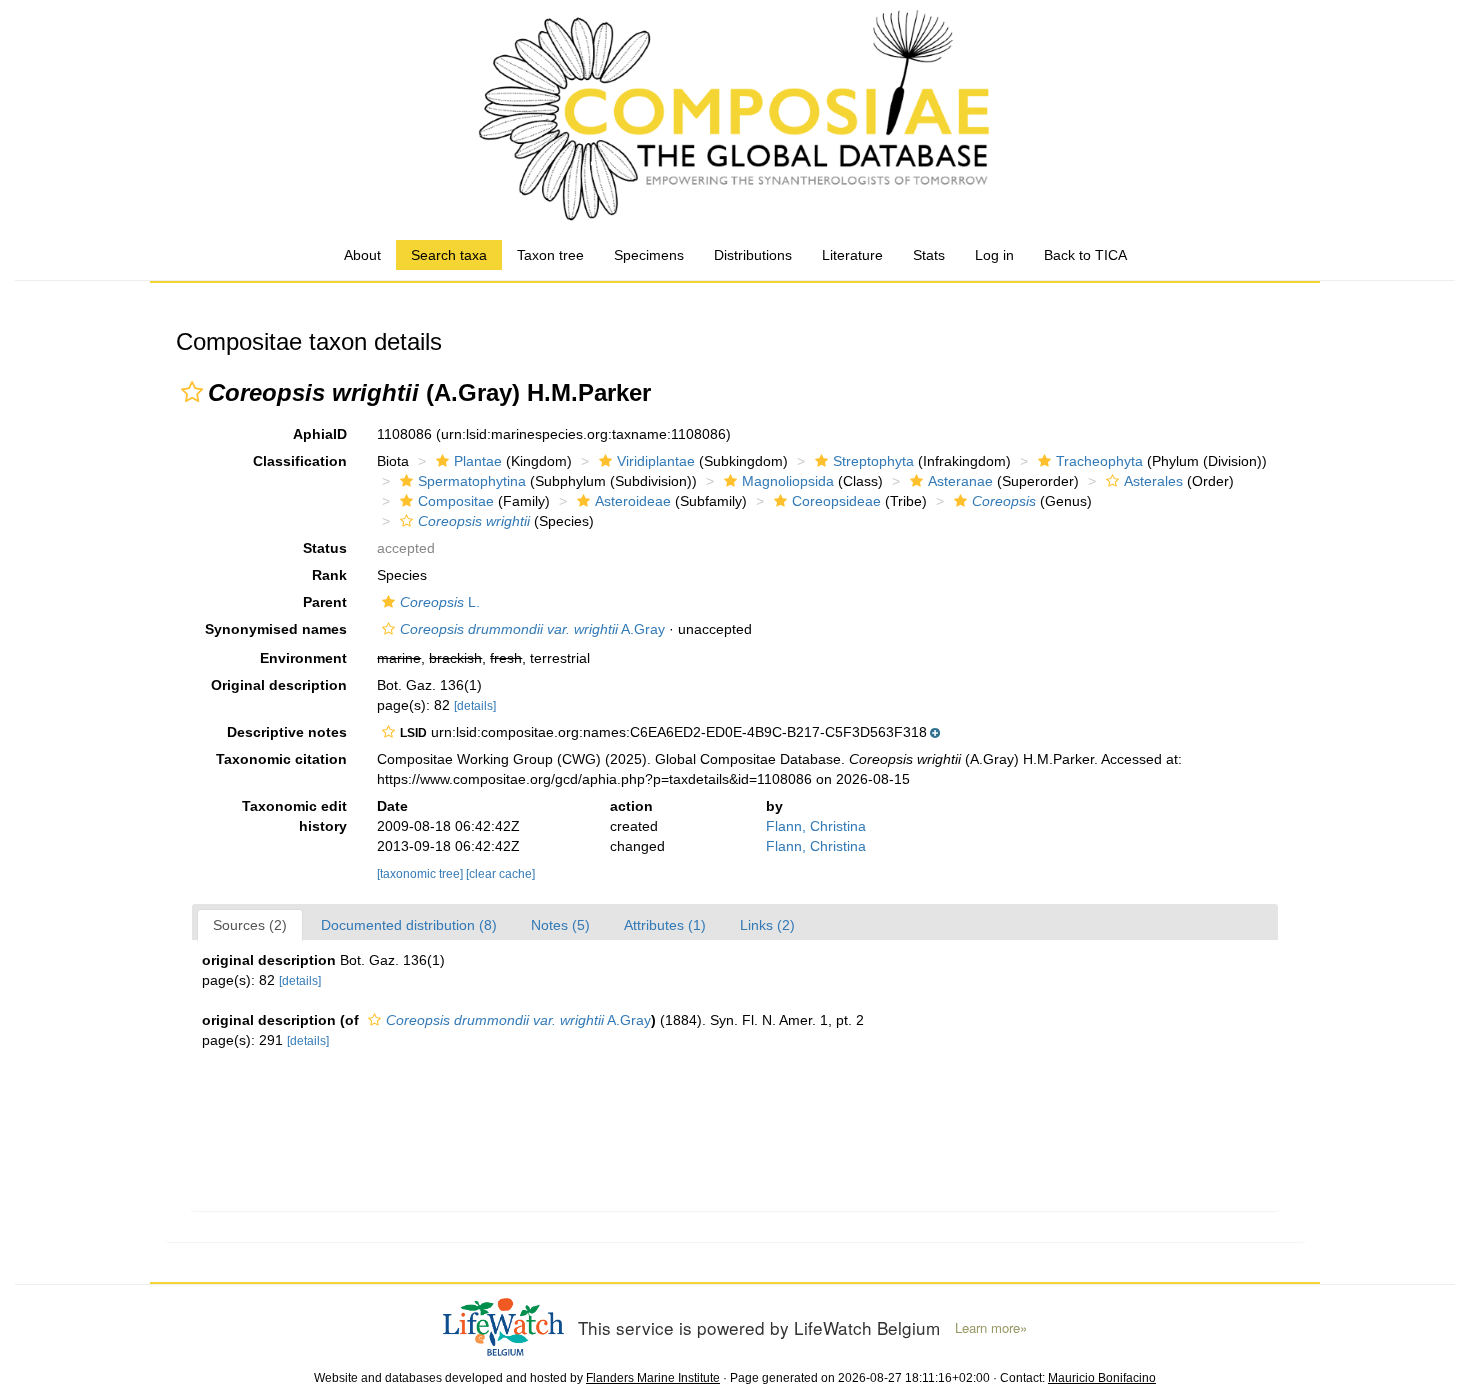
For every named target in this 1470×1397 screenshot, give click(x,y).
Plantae (478, 461)
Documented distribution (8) (409, 925)
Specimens (649, 255)
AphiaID (320, 434)
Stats (929, 255)
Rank (329, 575)
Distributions (753, 255)
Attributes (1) (665, 925)
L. (440, 602)
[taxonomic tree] (421, 874)
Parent (325, 602)
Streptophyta (873, 461)
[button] (192, 392)
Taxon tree (550, 255)
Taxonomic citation (281, 759)
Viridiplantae (656, 461)
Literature (852, 255)
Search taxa (449, 255)
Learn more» (991, 1328)
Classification (300, 461)
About (362, 255)
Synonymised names (276, 629)
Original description (279, 685)
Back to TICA (1085, 255)
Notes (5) (560, 925)
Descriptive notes (287, 732)
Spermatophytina (472, 481)
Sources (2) (250, 925)
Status (325, 548)
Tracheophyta (1099, 461)
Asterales (1153, 481)
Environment (303, 658)
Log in (994, 255)
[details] (475, 706)
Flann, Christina (816, 826)
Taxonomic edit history (294, 816)
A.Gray (532, 629)
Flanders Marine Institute (653, 1378)
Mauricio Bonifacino (1102, 1378)
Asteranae (960, 481)
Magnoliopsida (788, 481)
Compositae (456, 501)
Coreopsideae (836, 501)
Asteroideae (633, 501)
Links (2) (767, 925)
